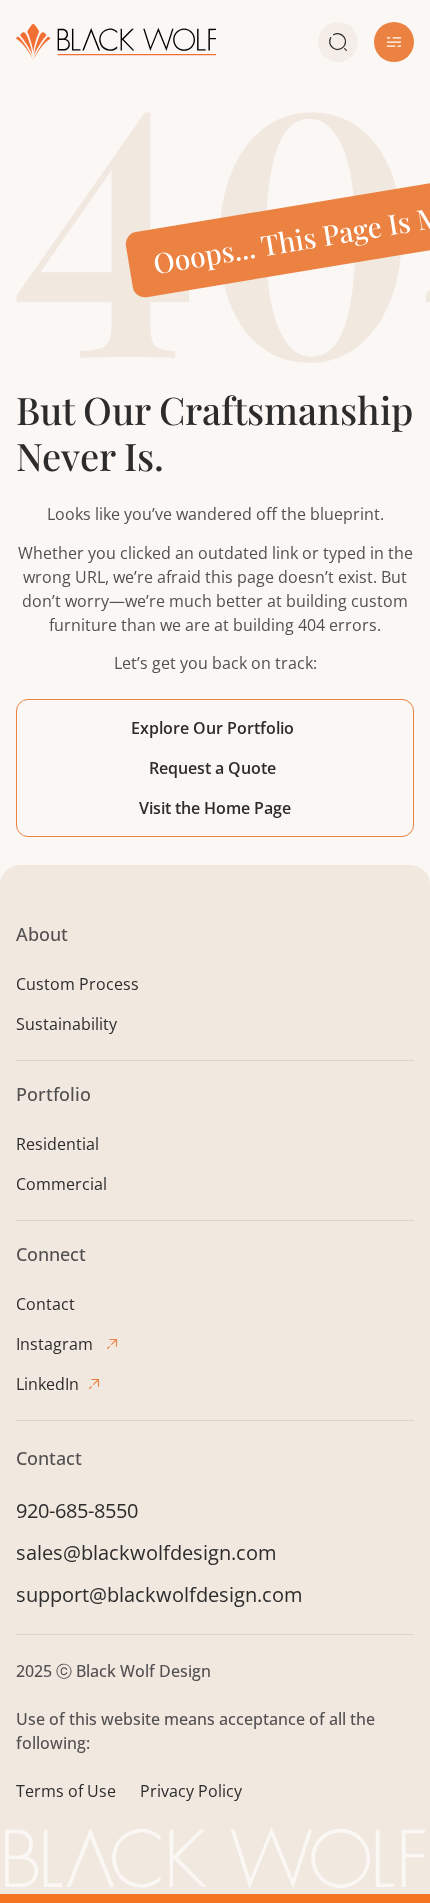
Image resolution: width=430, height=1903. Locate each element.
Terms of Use (66, 1791)
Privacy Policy (191, 1791)
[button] (394, 42)
